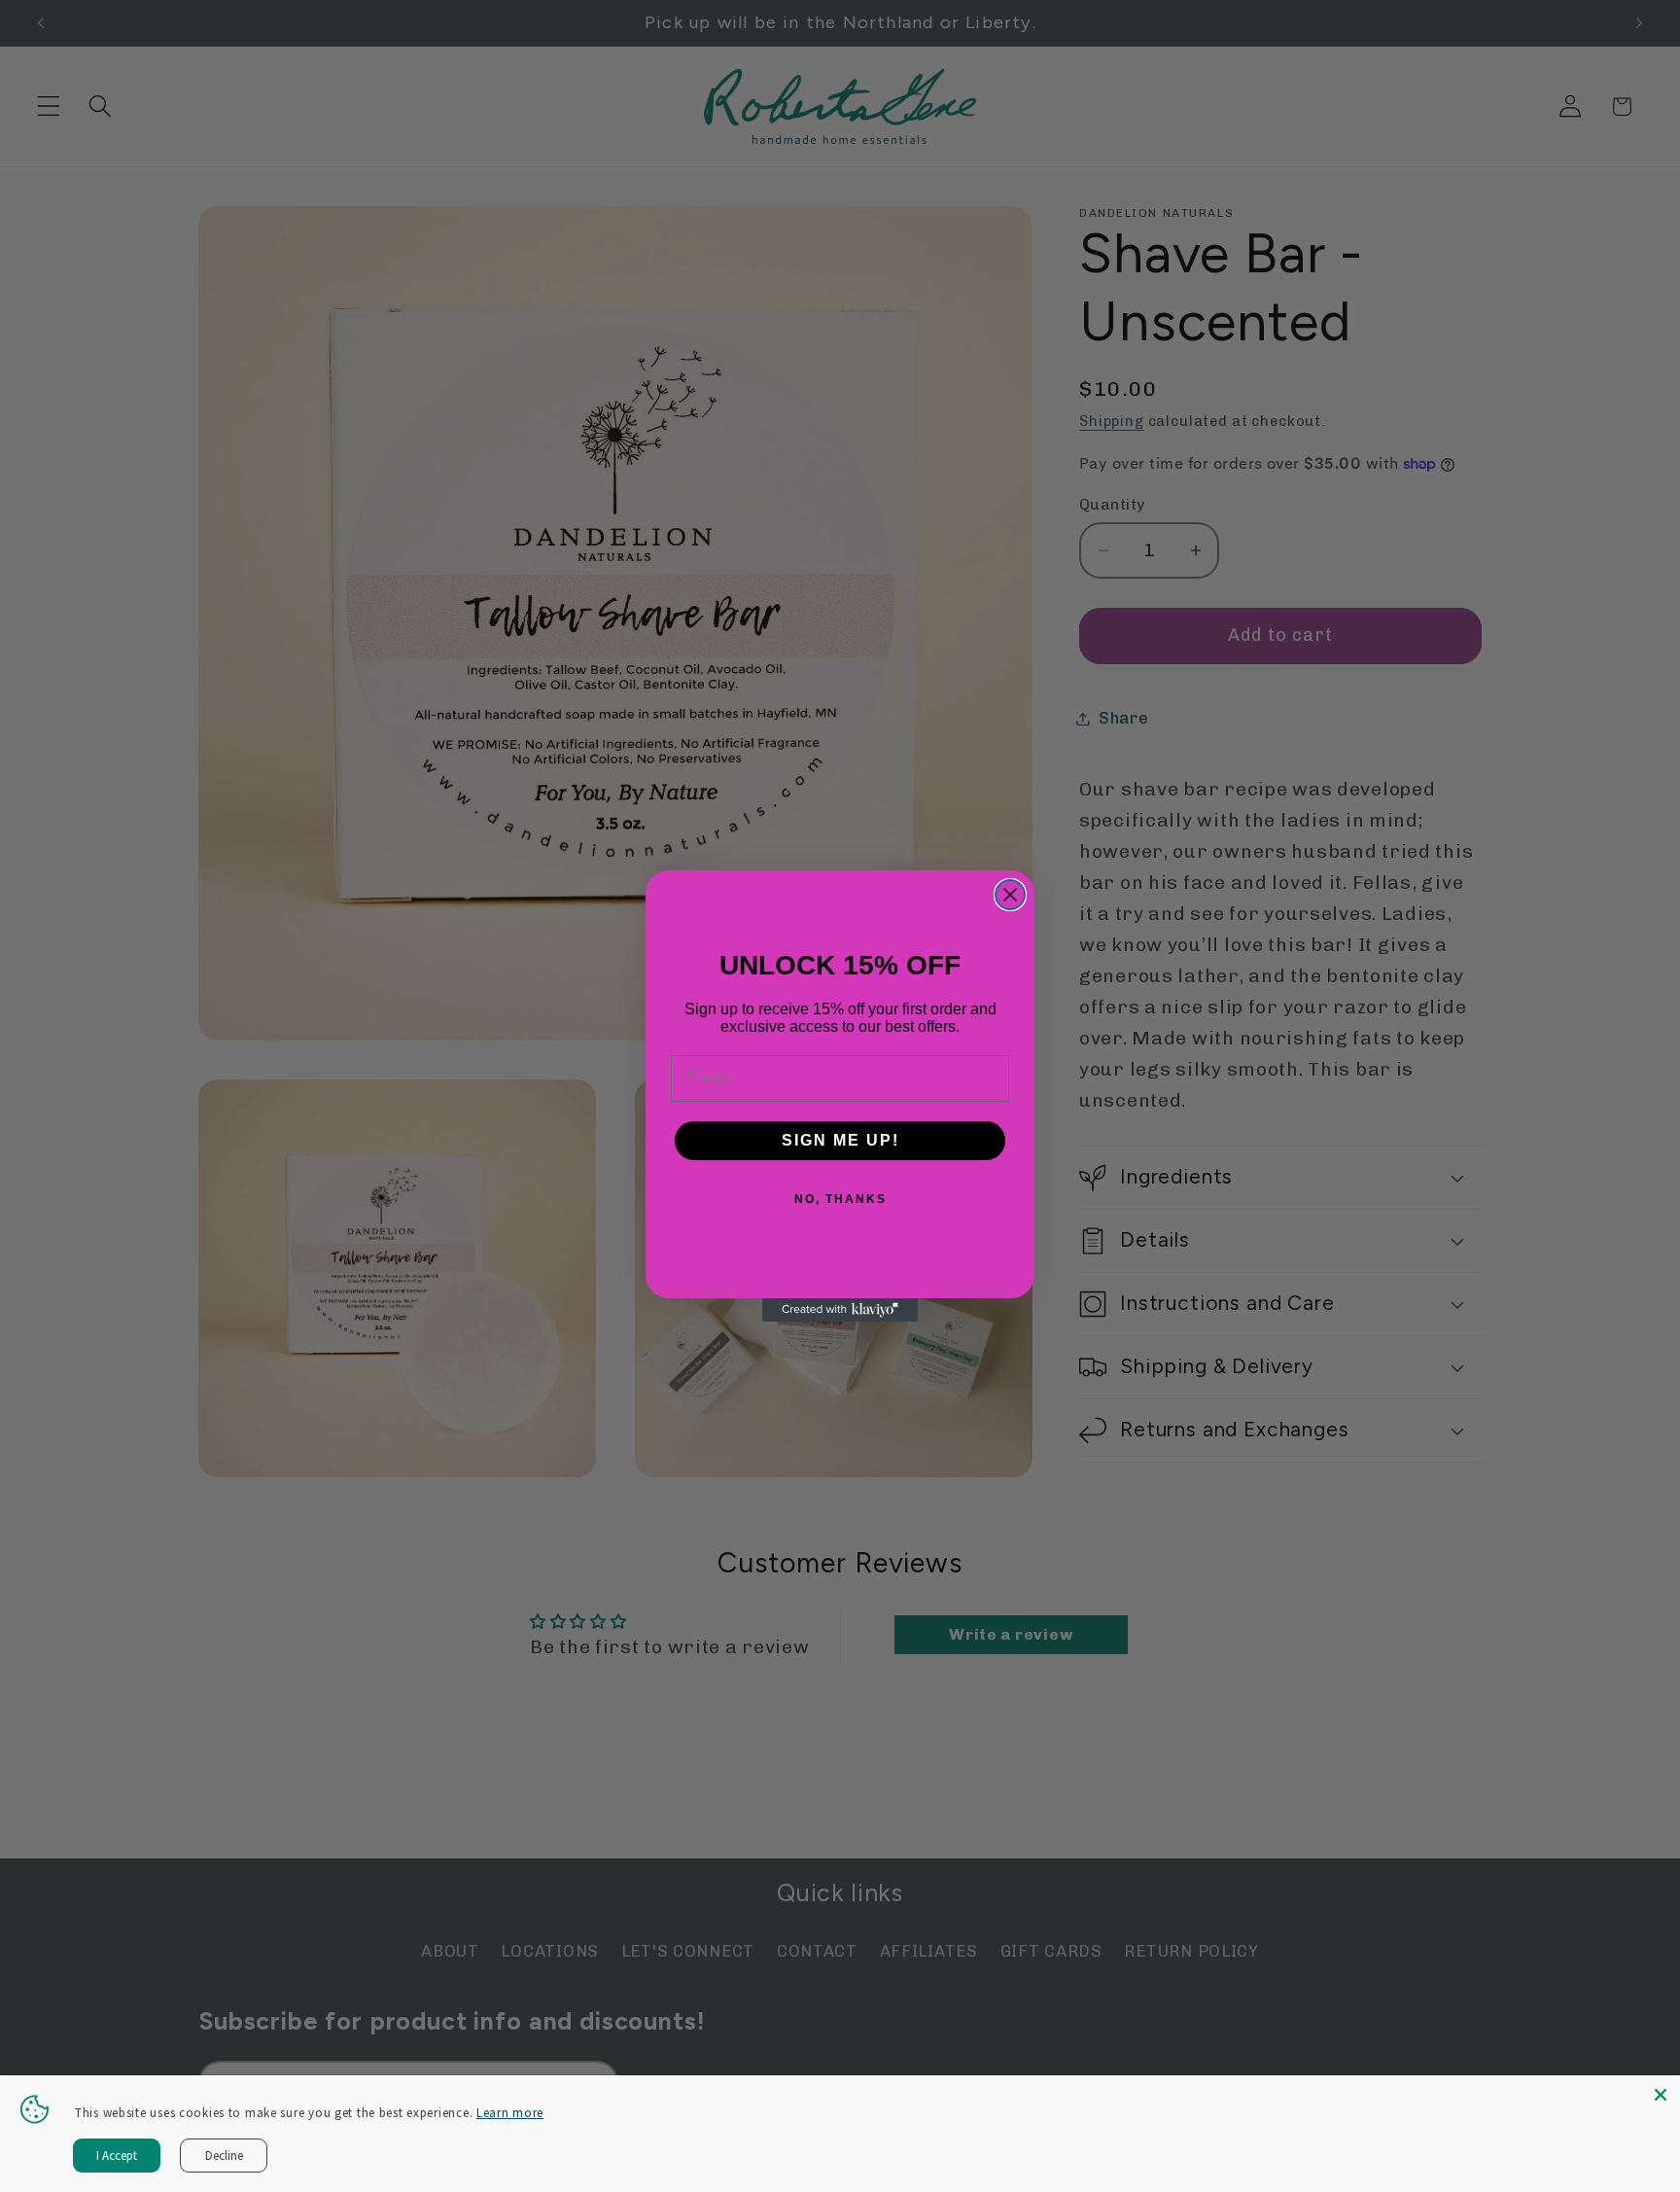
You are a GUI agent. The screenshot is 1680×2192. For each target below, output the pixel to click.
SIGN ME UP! (840, 1140)
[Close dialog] (1010, 895)
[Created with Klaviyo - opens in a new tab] (840, 1310)
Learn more (510, 2113)
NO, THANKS (840, 1199)
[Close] (1661, 2095)
